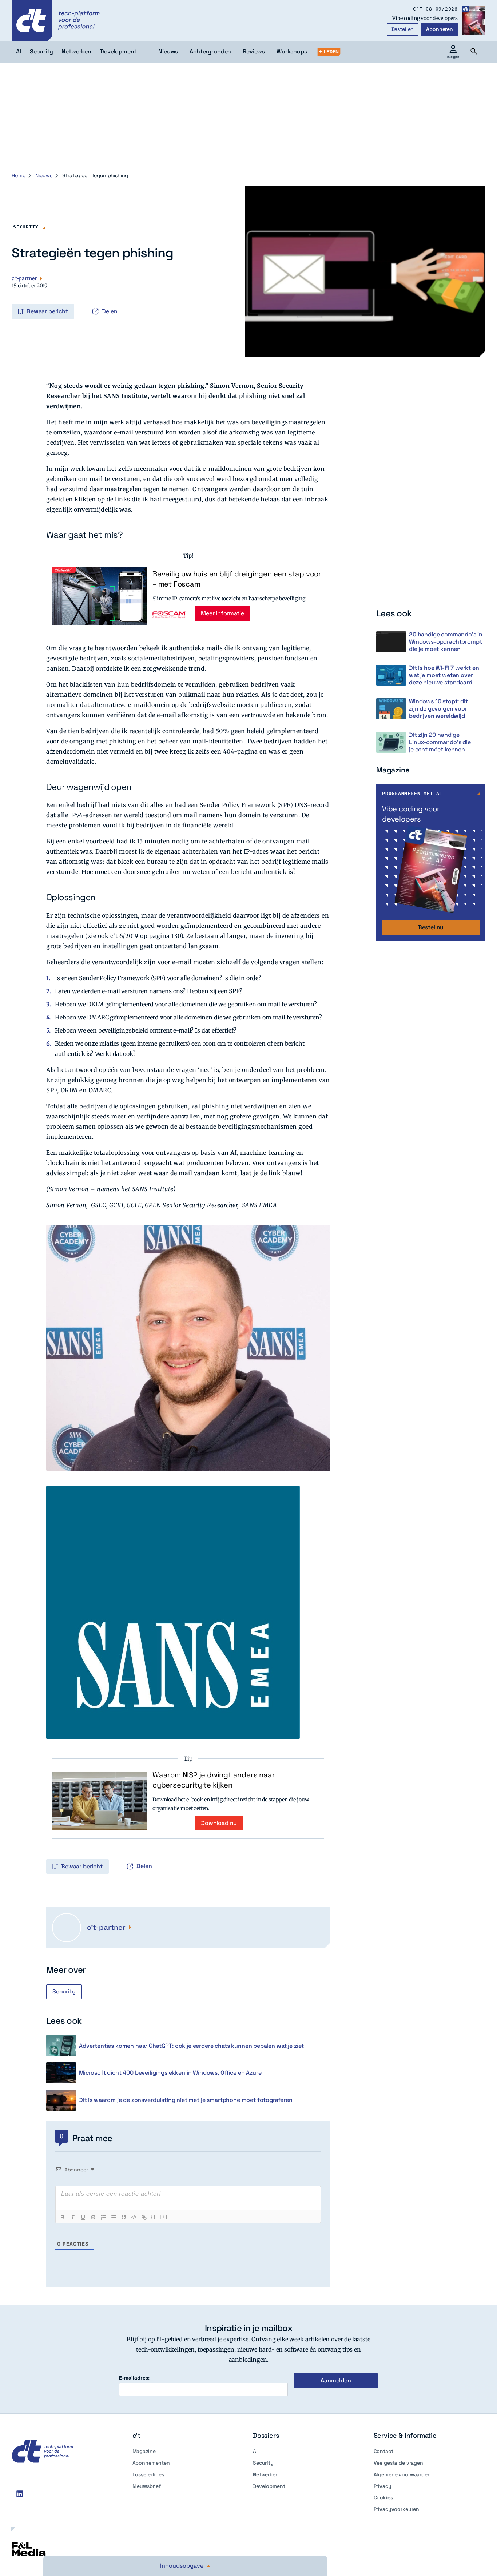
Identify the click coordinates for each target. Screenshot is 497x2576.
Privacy (383, 2486)
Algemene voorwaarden (402, 2474)
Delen (110, 311)
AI (255, 2451)
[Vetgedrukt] (63, 2217)
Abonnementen (151, 2463)
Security (26, 227)
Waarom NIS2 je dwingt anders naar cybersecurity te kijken (214, 1780)
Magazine (144, 2451)
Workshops (292, 51)
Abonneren (440, 29)
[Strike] (93, 2217)
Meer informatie (222, 613)
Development (269, 2486)
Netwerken (266, 2474)
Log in (22, 296)
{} (154, 2217)
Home (18, 175)
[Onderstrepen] (83, 2217)
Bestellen (403, 29)
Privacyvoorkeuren (397, 2509)
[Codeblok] (134, 2217)
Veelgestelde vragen (398, 2463)
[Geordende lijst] (103, 2217)
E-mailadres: (134, 2378)
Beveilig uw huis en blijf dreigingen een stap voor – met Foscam (237, 579)
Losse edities (148, 2474)
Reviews (254, 51)
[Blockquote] (124, 2217)
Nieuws (168, 51)
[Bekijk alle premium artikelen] (329, 52)
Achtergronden (210, 51)
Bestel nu (431, 927)
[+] (164, 2217)
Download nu (219, 1823)
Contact (383, 2451)
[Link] (144, 2217)
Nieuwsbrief (147, 2486)
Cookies (383, 2497)
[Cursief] (73, 2217)
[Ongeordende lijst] (114, 2217)
